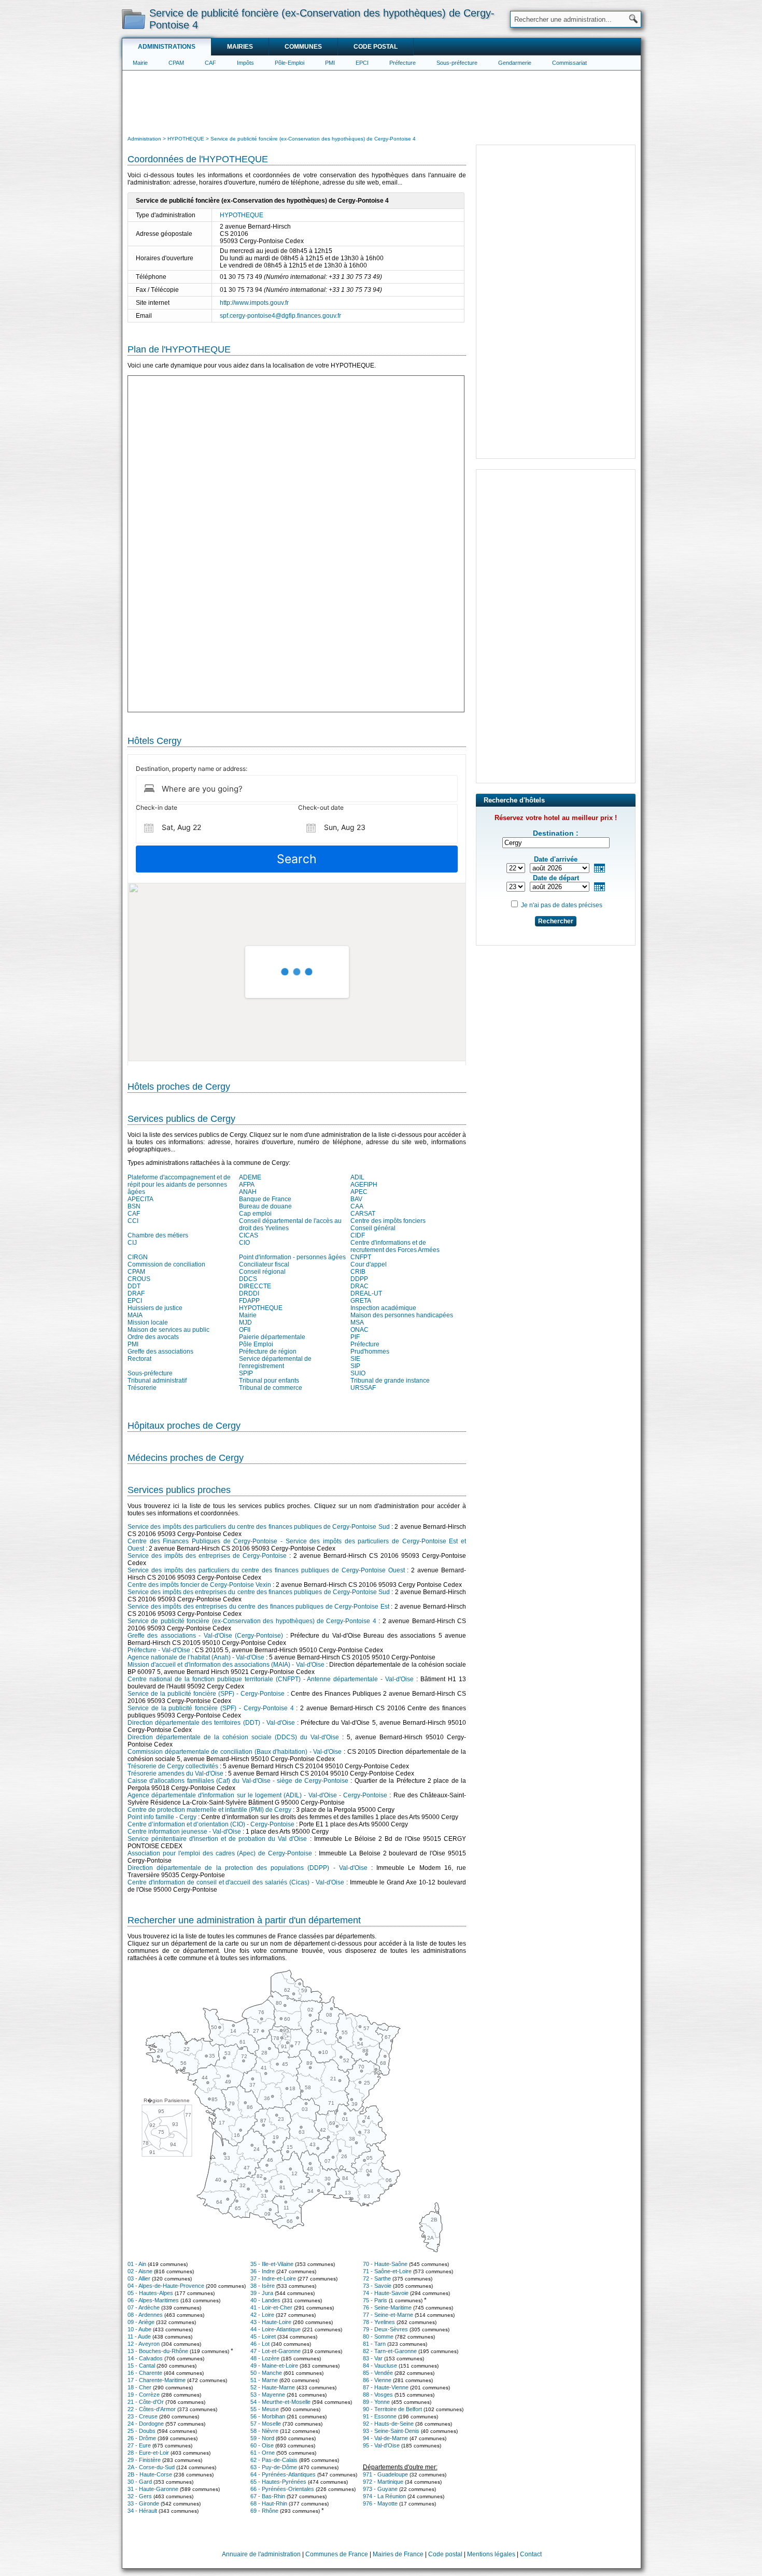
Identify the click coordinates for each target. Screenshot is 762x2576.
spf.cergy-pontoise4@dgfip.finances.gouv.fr (280, 316)
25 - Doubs (142, 2431)
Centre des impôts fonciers (388, 1221)
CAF (210, 63)
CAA (357, 1206)
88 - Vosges (378, 2395)
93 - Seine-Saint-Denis (391, 2431)
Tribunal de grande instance (390, 1381)
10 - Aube (139, 2329)
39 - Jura (262, 2293)
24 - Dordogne (146, 2424)
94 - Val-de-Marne (385, 2438)
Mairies (240, 47)
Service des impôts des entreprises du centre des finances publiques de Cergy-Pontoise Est (258, 1607)
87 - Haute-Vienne (386, 2387)
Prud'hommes (370, 1352)
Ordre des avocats (153, 1337)
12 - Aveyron (144, 2344)
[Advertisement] (382, 102)
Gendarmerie (515, 63)
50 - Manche (266, 2373)
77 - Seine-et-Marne (388, 2315)
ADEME (250, 1177)
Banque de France (265, 1199)
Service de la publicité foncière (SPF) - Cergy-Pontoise (206, 1694)
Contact (531, 2554)
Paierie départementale (272, 1337)
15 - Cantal (141, 2366)
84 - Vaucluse (380, 2366)
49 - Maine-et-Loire (274, 2366)
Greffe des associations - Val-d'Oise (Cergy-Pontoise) (205, 1636)
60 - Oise (262, 2445)
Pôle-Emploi (290, 63)
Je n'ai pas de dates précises (562, 905)
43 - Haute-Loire (271, 2322)
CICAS (249, 1235)
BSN (134, 1206)
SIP (355, 1366)
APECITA (140, 1199)
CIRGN (138, 1257)
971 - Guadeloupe (385, 2474)
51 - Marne (264, 2380)
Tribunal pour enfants (269, 1381)
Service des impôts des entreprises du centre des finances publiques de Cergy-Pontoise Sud (259, 1592)
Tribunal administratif (157, 1381)
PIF (355, 1337)
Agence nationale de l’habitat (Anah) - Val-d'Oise (196, 1657)
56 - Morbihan (268, 2416)
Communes (303, 47)
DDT (134, 1286)
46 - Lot (260, 2344)
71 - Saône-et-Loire (387, 2271)
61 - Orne (263, 2453)
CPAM (176, 63)
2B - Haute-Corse (150, 2474)
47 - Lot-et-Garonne (276, 2351)
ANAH (248, 1192)
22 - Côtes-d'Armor (152, 2409)
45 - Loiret (263, 2336)
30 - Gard (140, 2482)
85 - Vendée (378, 2373)
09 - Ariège (141, 2322)
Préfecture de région (268, 1352)
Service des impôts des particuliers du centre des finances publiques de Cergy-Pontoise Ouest (266, 1570)
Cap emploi (255, 1214)
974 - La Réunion (384, 2496)
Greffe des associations (160, 1352)
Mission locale (148, 1322)
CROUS (139, 1279)
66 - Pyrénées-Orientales (282, 2489)
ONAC (359, 1330)
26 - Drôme (142, 2438)
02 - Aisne (140, 2271)
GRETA (361, 1301)
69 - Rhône (264, 2511)
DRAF (136, 1293)
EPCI (362, 63)
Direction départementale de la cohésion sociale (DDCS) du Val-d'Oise (233, 1737)
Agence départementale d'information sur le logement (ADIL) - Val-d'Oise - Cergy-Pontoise (257, 1795)
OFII (245, 1330)
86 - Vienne (377, 2380)
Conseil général (373, 1228)
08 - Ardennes (145, 2315)
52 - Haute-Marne (273, 2387)
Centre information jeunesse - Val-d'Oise (184, 1832)
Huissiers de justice (155, 1308)
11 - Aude (139, 2336)
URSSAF (363, 1388)
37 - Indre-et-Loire (273, 2278)
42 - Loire (262, 2315)
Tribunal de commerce (271, 1388)
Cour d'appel (369, 1264)
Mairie (140, 63)
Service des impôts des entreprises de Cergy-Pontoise (207, 1556)
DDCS (248, 1279)
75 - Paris (375, 2300)
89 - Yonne (376, 2402)
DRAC (359, 1286)
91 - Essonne (380, 2416)
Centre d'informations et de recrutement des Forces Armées (395, 1246)
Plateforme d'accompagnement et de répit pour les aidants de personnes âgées (179, 1185)
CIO (244, 1243)
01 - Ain (137, 2264)
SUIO (358, 1373)
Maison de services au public (168, 1330)
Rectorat (139, 1359)
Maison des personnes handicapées (402, 1315)
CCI (133, 1221)
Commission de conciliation (166, 1264)
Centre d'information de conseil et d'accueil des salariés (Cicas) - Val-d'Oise (236, 1882)
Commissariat (569, 63)
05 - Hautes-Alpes (150, 2293)
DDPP (359, 1279)
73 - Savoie (377, 2286)
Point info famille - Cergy (162, 1817)
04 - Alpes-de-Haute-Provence (166, 2286)
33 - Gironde (143, 2503)
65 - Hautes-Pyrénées (278, 2482)
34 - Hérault (142, 2511)
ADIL (357, 1177)
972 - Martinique (383, 2482)
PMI (330, 63)
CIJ (132, 1243)
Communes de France (337, 2554)
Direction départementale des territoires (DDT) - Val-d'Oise (211, 1723)
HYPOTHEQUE (242, 215)
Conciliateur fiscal (264, 1264)
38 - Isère (263, 2286)
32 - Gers (140, 2496)
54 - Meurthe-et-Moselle (280, 2402)
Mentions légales (491, 2554)
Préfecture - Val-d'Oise (159, 1650)
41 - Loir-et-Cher (271, 2307)
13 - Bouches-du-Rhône (158, 2351)
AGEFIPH (364, 1185)
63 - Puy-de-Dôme (274, 2467)
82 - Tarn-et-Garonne (390, 2351)
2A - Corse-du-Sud (151, 2467)
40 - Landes (265, 2300)
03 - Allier (139, 2278)
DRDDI (249, 1293)
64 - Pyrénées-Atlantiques (283, 2474)
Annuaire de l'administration (261, 2554)
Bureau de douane (265, 1206)
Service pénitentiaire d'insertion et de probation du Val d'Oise (217, 1839)
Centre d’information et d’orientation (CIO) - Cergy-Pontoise (211, 1824)
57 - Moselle (266, 2424)
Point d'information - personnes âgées (292, 1257)
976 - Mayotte (380, 2503)
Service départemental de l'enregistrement (275, 1362)
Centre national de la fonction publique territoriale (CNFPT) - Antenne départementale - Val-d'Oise (271, 1679)
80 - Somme (378, 2336)
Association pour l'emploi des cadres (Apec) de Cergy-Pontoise (220, 1853)
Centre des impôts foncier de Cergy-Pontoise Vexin (199, 1585)
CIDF (358, 1235)
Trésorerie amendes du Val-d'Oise (175, 1773)
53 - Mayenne (268, 2395)
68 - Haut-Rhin (269, 2503)
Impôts (245, 63)
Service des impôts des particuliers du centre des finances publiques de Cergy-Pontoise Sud (259, 1527)
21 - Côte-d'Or (146, 2402)
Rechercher (556, 921)
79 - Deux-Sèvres (385, 2329)
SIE (355, 1359)
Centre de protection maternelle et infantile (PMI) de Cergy (209, 1810)
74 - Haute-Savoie (386, 2293)
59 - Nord (262, 2438)
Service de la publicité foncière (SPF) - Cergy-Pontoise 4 (211, 1708)
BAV (356, 1199)
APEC (359, 1192)
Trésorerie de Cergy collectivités (173, 1766)
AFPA (247, 1185)
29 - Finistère (144, 2460)
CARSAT (363, 1214)
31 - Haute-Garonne (153, 2489)
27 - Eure (139, 2445)
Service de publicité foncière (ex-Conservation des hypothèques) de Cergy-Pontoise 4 (252, 1621)
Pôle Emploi (256, 1344)
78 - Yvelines (379, 2322)
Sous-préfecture (457, 63)
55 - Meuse (265, 2409)
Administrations (167, 47)
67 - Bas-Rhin (268, 2496)
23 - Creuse (143, 2416)
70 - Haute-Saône (385, 2264)
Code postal (376, 47)
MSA (357, 1322)
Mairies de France (398, 2554)
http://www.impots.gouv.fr (254, 303)
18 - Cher (139, 2387)
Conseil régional (262, 1272)
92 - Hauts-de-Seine (388, 2424)
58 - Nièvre (264, 2431)
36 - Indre (263, 2271)
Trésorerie (142, 1388)
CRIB (358, 1272)
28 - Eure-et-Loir (148, 2453)
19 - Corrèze (144, 2395)
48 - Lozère (265, 2358)
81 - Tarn (374, 2344)
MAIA (135, 1315)
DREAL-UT (366, 1293)
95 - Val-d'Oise (381, 2445)
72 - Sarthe (377, 2278)
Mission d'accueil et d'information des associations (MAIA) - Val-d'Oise (226, 1665)
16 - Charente (145, 2373)
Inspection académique (383, 1308)
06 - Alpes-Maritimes (153, 2300)
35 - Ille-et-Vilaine (272, 2264)
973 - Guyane (380, 2489)
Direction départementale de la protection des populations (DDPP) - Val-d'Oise (248, 1868)
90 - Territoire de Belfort (392, 2409)
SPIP (246, 1373)
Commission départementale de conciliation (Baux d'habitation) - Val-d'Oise (235, 1752)
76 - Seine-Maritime (387, 2307)
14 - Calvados (145, 2358)
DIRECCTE (255, 1286)
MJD (245, 1322)
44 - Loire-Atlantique (276, 2329)
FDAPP (249, 1301)
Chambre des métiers (158, 1235)
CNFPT (361, 1257)
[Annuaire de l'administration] (133, 19)
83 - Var (373, 2358)
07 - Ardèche (144, 2307)
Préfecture (403, 63)
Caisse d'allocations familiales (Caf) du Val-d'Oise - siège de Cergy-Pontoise (238, 1781)
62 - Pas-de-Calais (274, 2460)
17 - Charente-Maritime (157, 2380)
